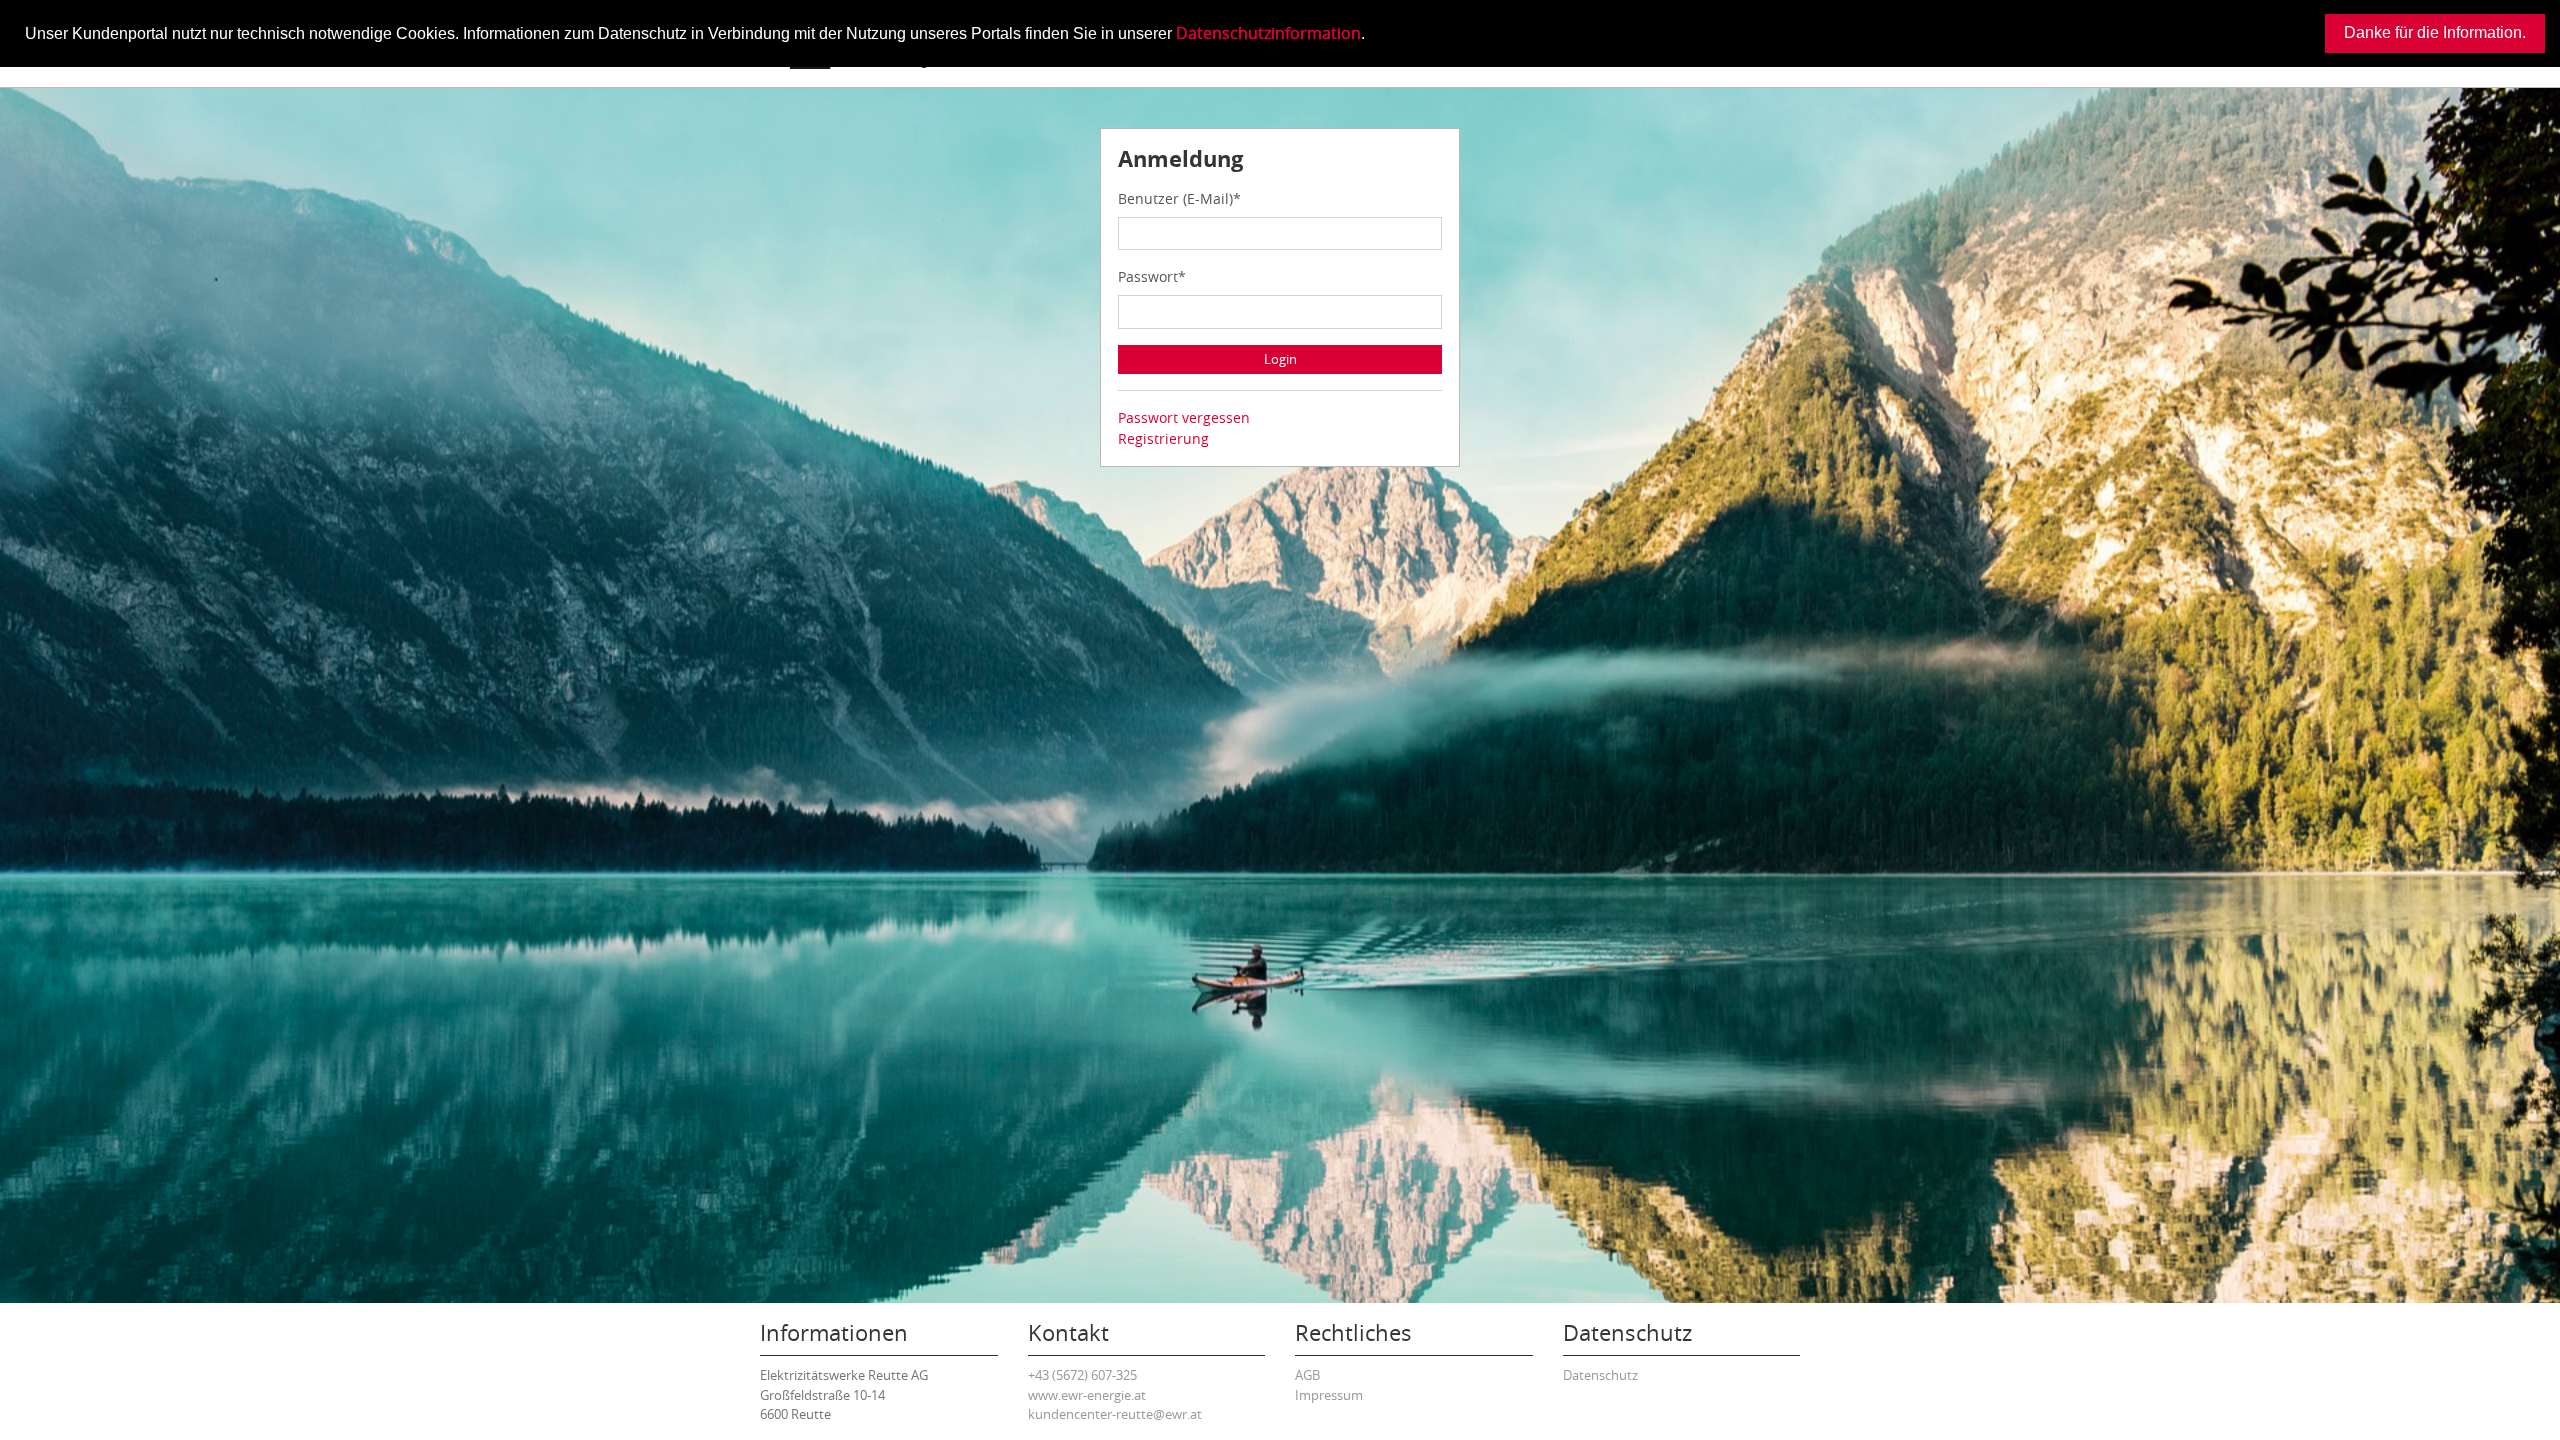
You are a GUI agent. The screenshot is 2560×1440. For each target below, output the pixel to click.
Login (1280, 359)
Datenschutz (1600, 1375)
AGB (1307, 1375)
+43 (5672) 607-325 (1082, 1375)
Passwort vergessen (1184, 417)
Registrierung (1163, 438)
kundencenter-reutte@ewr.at (1115, 1414)
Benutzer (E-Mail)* (1179, 198)
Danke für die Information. (2435, 32)
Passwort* (1152, 276)
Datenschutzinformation (1268, 33)
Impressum (1329, 1395)
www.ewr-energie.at (1087, 1395)
